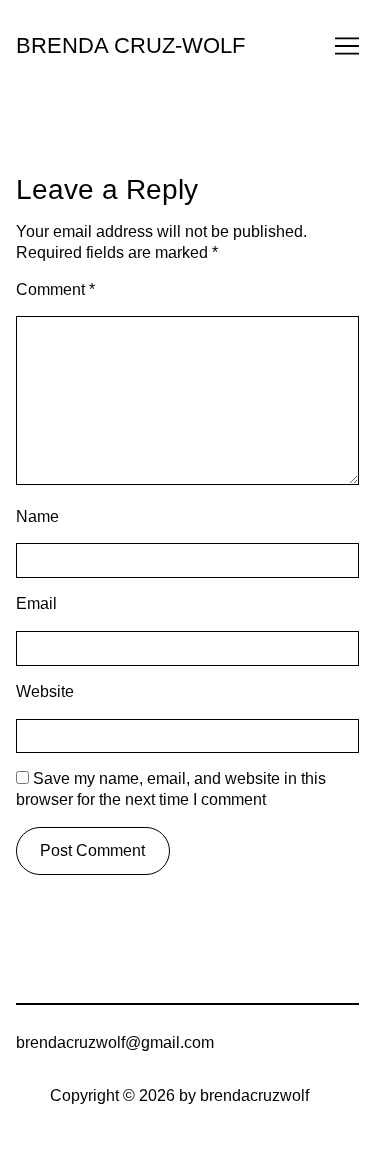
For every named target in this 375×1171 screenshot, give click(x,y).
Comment (55, 289)
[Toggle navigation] (347, 46)
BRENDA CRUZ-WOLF (130, 45)
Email (36, 603)
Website (45, 691)
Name (37, 516)
